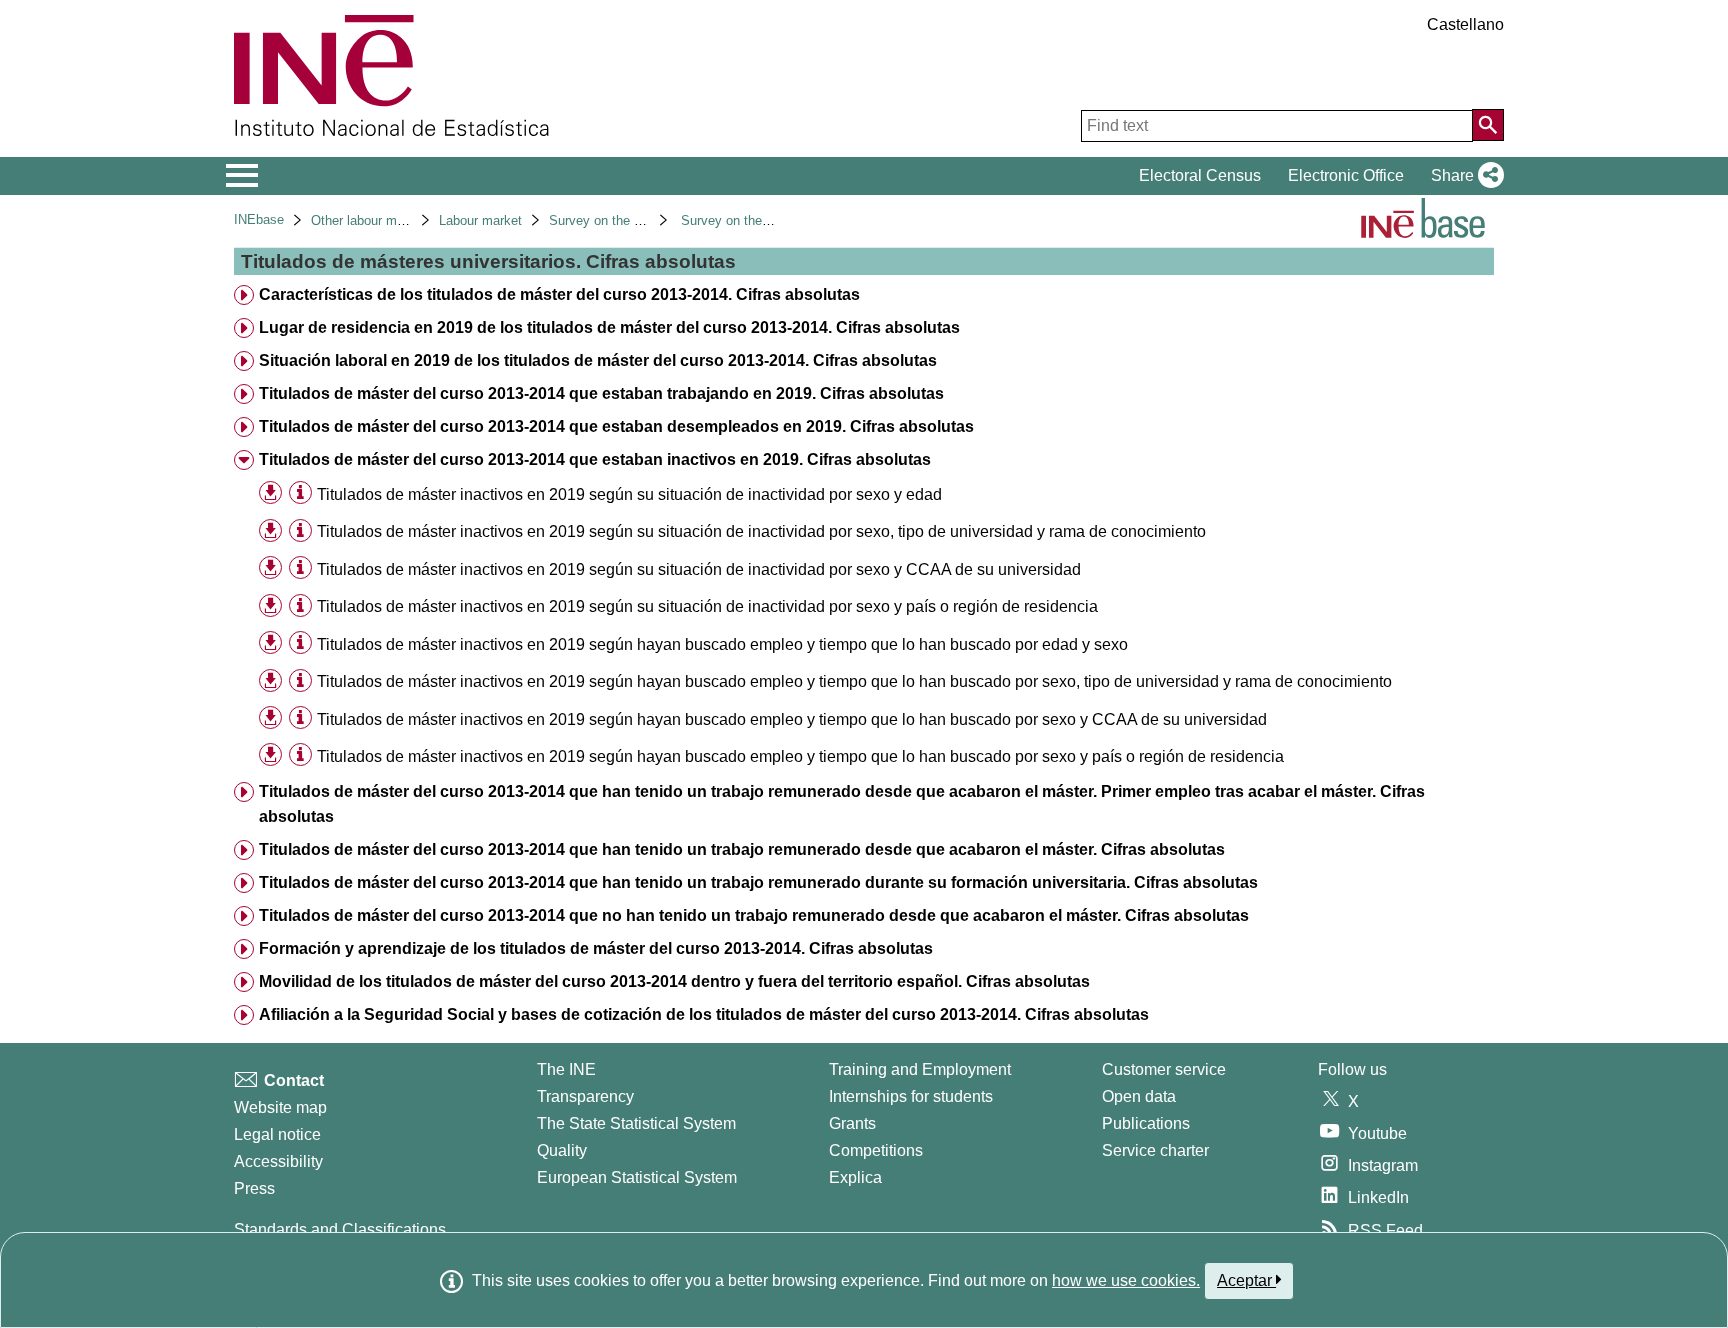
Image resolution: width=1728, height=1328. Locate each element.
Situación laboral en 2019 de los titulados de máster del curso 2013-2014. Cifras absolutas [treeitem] (598, 360)
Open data (1139, 1096)
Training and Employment (920, 1069)
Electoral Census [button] (1200, 175)
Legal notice (277, 1134)
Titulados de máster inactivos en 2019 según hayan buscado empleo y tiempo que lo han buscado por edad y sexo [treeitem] (722, 644)
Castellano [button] (1465, 24)
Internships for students (911, 1096)
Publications (1146, 1123)
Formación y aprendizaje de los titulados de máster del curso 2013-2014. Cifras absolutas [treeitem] (596, 948)
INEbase (259, 219)
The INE (566, 1069)
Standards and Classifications (340, 1229)
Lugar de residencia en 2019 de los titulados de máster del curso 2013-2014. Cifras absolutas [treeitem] (609, 327)
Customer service (1164, 1069)
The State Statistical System (636, 1123)
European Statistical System (637, 1177)
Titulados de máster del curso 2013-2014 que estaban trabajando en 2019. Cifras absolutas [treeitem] (601, 393)
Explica (855, 1177)
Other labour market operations (400, 220)
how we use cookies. (1126, 1280)
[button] (1463, 176)
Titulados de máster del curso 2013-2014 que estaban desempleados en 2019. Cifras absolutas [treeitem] (616, 426)
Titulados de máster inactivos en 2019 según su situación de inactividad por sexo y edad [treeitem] (629, 494)
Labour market (480, 220)
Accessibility (278, 1161)
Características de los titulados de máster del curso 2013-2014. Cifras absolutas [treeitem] (559, 294)
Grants (852, 1123)
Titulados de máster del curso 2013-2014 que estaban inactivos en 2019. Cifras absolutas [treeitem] (595, 459)
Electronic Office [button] (1346, 175)
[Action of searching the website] (1488, 125)
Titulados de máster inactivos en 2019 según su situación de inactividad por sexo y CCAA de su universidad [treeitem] (699, 569)
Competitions (876, 1150)
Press (254, 1188)
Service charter (1155, 1150)
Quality (562, 1150)
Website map (280, 1107)
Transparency (585, 1096)
